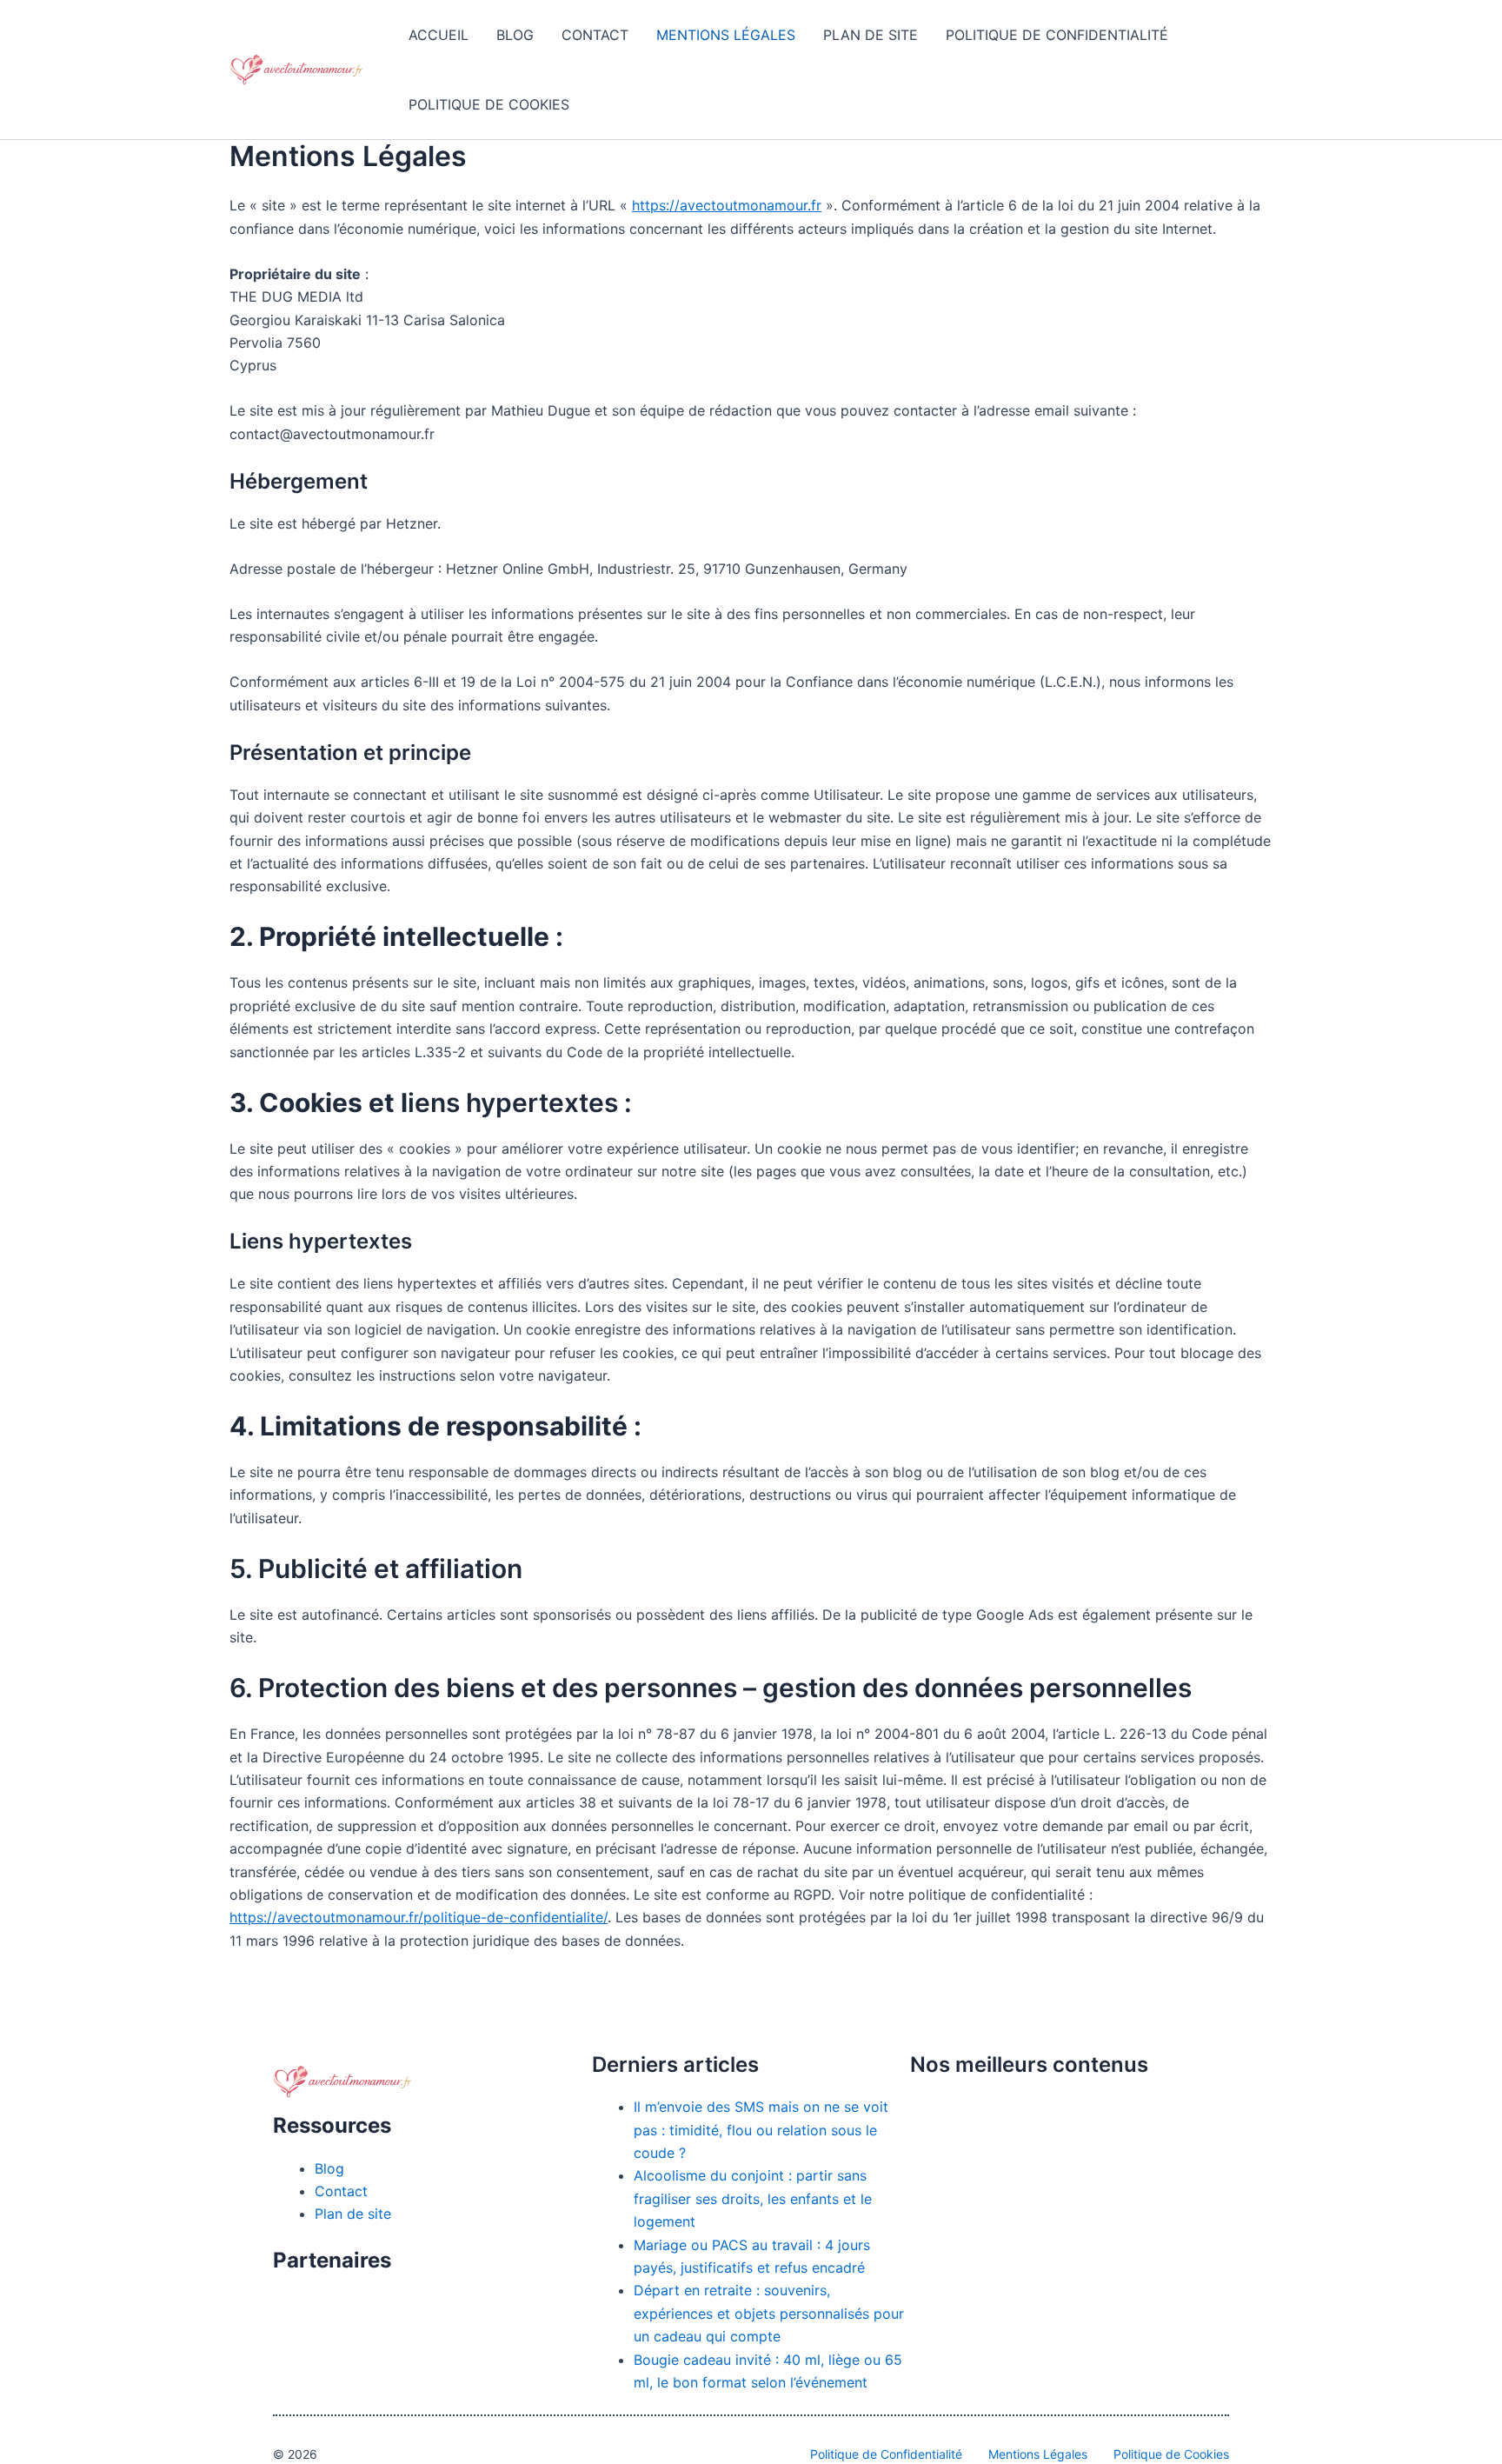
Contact (595, 35)
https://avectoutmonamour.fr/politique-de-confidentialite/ (419, 1917)
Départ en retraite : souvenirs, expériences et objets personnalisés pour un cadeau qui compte (769, 2313)
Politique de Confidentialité (1057, 35)
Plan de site (871, 35)
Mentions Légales (726, 35)
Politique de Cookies (489, 104)
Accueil (439, 35)
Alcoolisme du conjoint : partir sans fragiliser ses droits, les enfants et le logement (753, 2198)
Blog (515, 35)
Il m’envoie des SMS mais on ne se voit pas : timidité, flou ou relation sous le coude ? (761, 2130)
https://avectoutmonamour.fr (727, 205)
